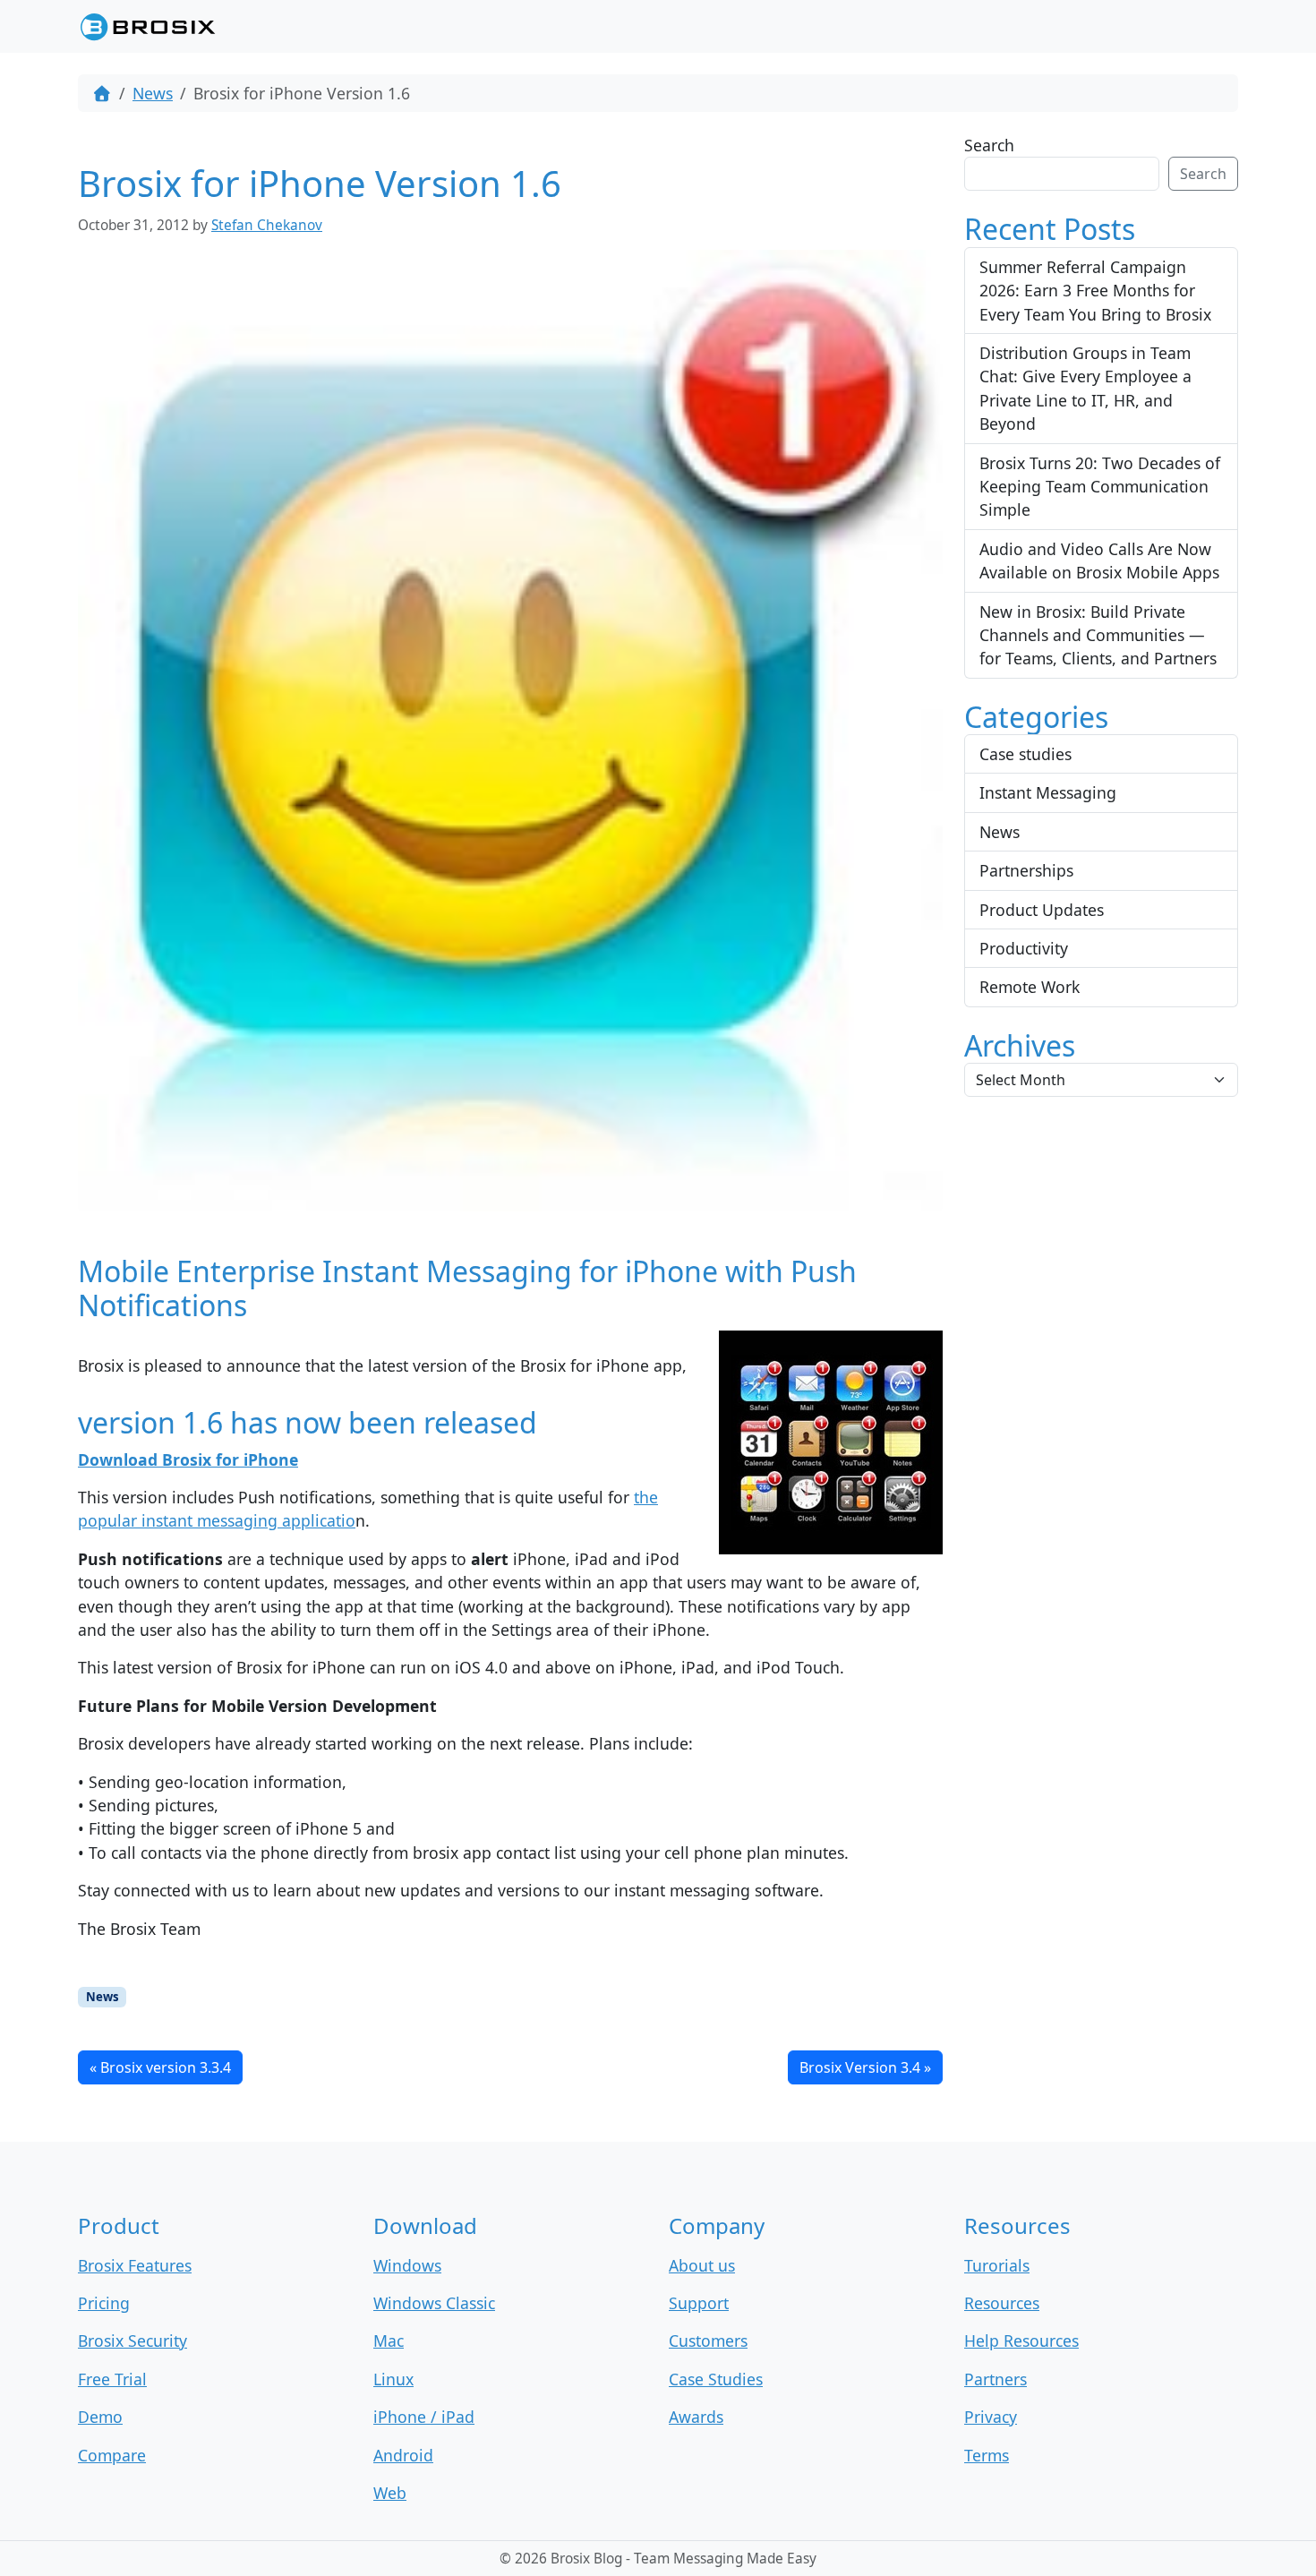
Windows (407, 2265)
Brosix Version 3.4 (860, 2067)
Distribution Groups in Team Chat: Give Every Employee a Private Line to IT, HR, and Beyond (1085, 388)
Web (390, 2493)
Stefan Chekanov (267, 225)
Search (989, 145)
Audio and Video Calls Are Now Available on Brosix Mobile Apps (1099, 561)
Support (699, 2303)
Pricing (104, 2303)
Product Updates (1042, 910)
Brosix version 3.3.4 (166, 2067)
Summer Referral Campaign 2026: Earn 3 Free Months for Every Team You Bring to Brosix (1095, 291)
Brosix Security (132, 2341)
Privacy (991, 2417)
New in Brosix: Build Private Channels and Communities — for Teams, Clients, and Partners (1098, 635)
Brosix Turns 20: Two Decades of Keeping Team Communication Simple (1100, 487)
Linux (393, 2379)
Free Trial (112, 2379)
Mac (389, 2341)
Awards (696, 2417)
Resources (1002, 2303)
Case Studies (716, 2379)
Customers (708, 2341)
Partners (996, 2379)
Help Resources (1021, 2341)
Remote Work (1030, 987)
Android (403, 2455)
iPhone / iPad (424, 2417)
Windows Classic (434, 2303)
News (153, 93)
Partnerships (1026, 870)
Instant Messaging (1048, 792)
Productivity (1024, 948)
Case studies (1025, 754)
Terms (987, 2455)
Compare (112, 2455)
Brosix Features (135, 2265)
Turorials (997, 2265)
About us (702, 2265)
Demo (100, 2417)
